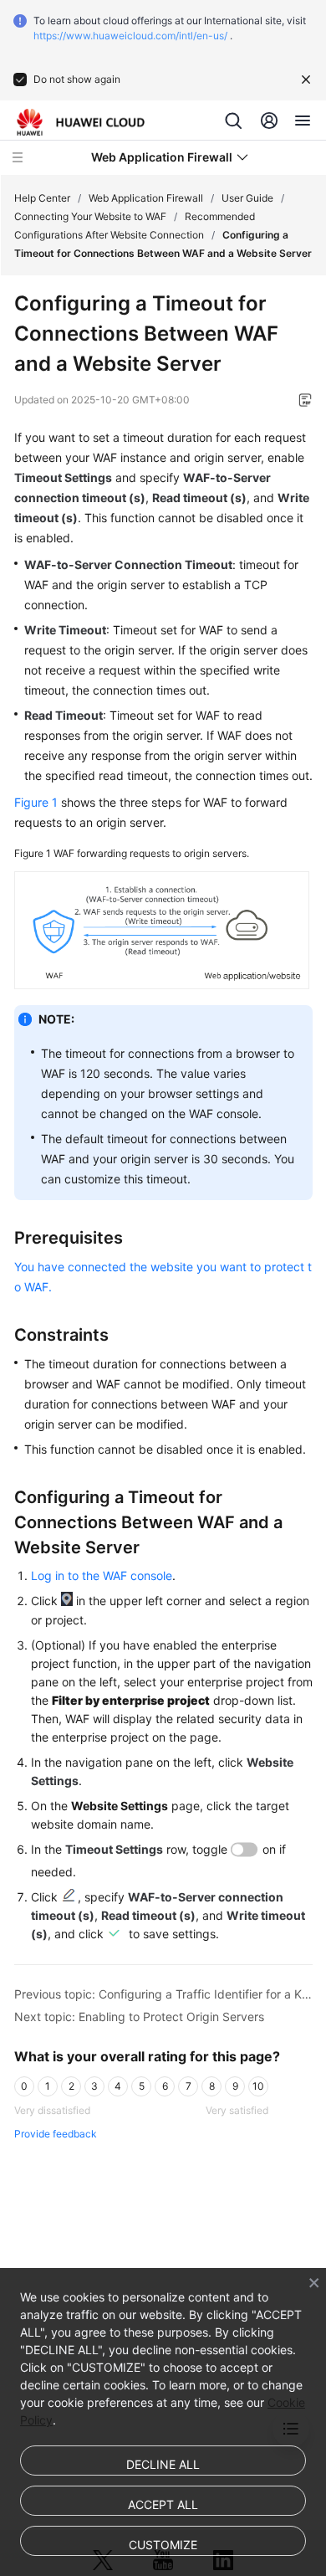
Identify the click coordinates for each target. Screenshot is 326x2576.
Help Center (42, 198)
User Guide (247, 198)
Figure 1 (36, 802)
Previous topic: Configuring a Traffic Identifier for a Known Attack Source (163, 1994)
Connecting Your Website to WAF (90, 216)
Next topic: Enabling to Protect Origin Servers (139, 2017)
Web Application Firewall (146, 198)
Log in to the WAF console (102, 1575)
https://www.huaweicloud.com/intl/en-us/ (130, 36)
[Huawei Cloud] (81, 122)
